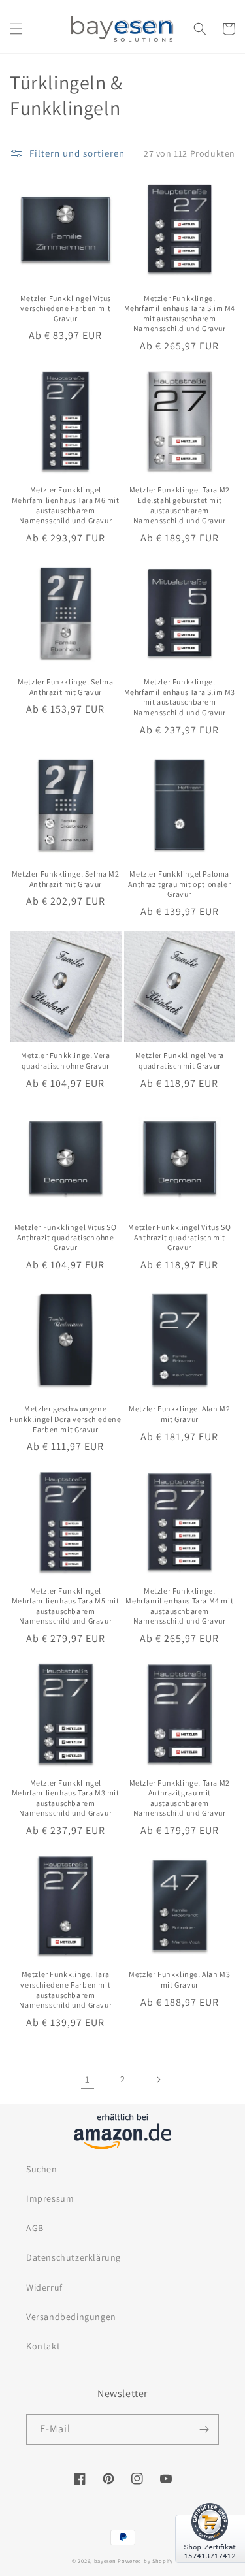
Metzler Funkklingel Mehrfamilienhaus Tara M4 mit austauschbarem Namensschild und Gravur (179, 1606)
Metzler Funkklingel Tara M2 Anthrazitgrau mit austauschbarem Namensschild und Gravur (180, 1798)
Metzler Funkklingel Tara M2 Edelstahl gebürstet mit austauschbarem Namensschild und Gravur (180, 505)
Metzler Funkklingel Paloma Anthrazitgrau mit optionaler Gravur (179, 884)
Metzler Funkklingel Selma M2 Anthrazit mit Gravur (66, 879)
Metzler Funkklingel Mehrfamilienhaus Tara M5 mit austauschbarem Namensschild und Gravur (66, 1606)
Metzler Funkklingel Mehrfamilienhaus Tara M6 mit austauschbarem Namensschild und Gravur (66, 505)
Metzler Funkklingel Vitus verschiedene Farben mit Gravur (66, 308)
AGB (35, 2228)
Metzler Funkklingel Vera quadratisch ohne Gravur (65, 1060)
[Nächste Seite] (158, 2080)
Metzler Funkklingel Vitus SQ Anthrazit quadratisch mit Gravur (179, 1237)
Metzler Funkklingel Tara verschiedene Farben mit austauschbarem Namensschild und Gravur (65, 1989)
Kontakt (43, 2346)
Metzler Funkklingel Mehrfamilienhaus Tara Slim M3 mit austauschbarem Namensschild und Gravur (180, 697)
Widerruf (44, 2287)
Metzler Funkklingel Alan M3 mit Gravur (179, 1979)
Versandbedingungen (71, 2317)
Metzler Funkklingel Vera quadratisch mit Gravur (180, 1060)
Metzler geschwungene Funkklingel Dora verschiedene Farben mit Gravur (65, 1419)
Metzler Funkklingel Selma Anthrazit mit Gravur (65, 687)
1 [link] (88, 2079)
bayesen (105, 2561)
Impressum (50, 2198)
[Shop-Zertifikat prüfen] (210, 2571)
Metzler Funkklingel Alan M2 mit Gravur (179, 1414)
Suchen (42, 2169)
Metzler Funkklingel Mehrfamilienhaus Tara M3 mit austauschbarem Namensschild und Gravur (66, 1798)
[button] (16, 29)
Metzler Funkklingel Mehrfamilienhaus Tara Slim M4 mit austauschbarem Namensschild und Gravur (180, 314)
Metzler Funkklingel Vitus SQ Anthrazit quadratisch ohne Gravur (66, 1237)
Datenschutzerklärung (73, 2257)
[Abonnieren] (204, 2429)
